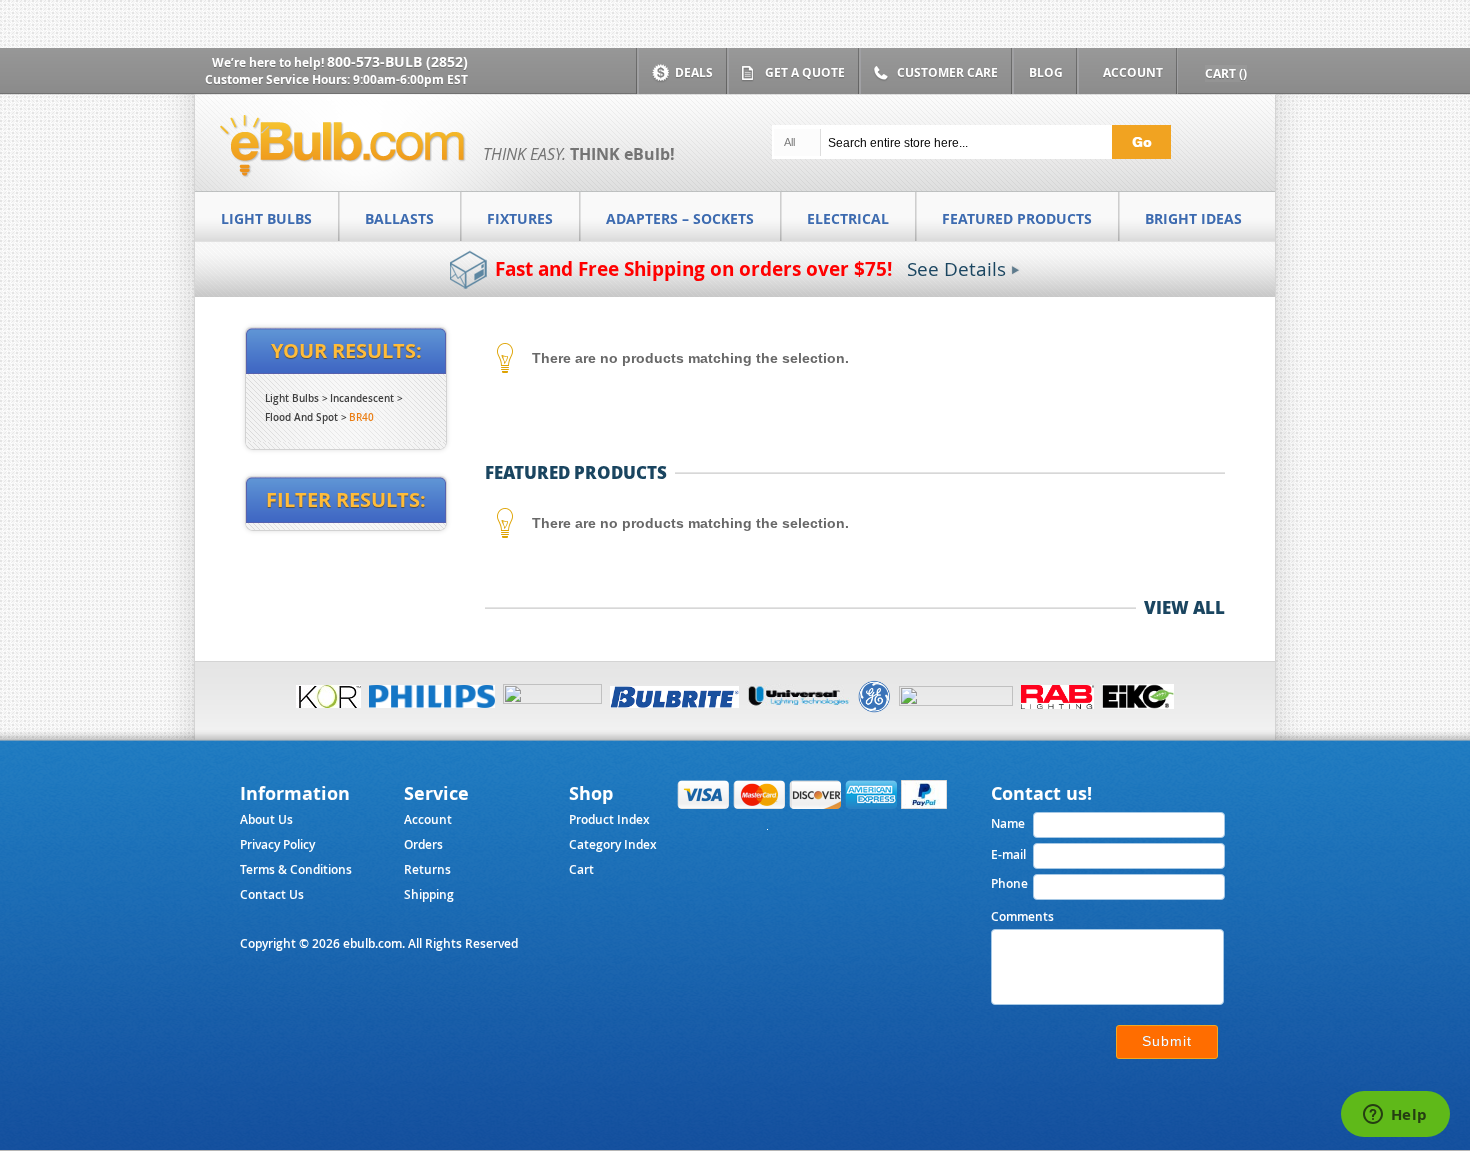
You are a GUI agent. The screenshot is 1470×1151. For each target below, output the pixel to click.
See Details (956, 269)
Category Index (613, 844)
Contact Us (272, 894)
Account (428, 819)
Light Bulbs (292, 398)
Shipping (429, 894)
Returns (427, 869)
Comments (1022, 916)
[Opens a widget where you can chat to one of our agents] (1395, 1116)
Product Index (609, 819)
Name (1008, 823)
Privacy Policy (277, 844)
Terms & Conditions (296, 869)
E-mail (1008, 854)
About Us (266, 819)
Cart (581, 869)
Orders (423, 844)
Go (1142, 141)
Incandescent (362, 398)
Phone (1009, 883)
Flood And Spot (301, 417)
